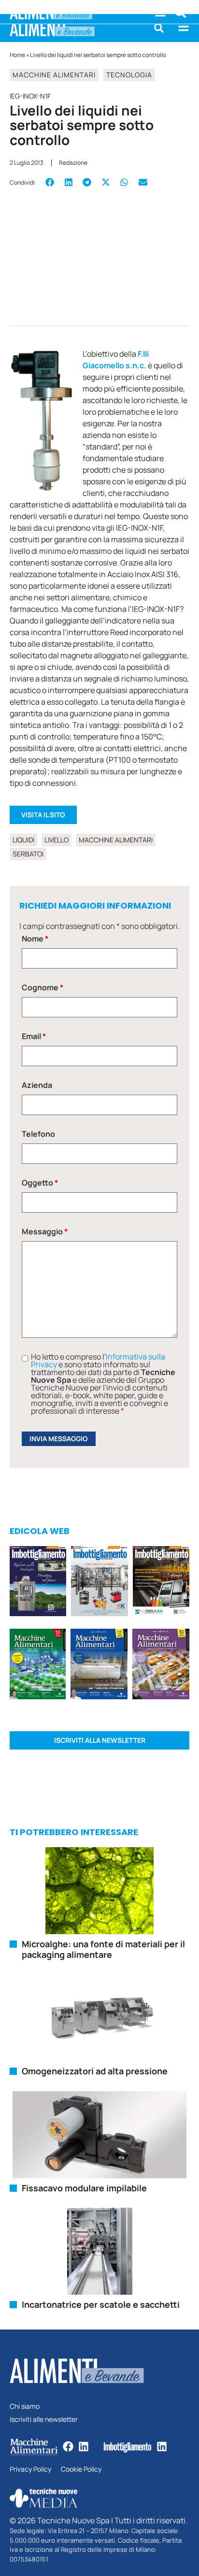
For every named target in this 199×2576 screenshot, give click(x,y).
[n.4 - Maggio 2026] (161, 1583)
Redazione (73, 163)
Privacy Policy (30, 2469)
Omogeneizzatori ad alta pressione (95, 2071)
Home (17, 55)
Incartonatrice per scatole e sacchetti (101, 2304)
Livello (57, 840)
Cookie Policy (81, 2469)
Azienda (37, 1085)
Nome (35, 939)
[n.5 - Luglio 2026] (99, 1583)
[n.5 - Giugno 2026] (99, 1665)
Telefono (38, 1134)
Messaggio (45, 1231)
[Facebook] (68, 2446)
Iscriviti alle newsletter (44, 2420)
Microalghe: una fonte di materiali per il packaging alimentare (103, 1949)
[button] (159, 28)
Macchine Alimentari (54, 75)
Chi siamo (25, 2407)
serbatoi (28, 854)
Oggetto (40, 1183)
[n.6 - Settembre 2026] (38, 1583)
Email (34, 1036)
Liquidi (23, 840)
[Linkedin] (84, 2446)
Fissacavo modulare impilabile (84, 2188)
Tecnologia (129, 75)
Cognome (43, 987)
